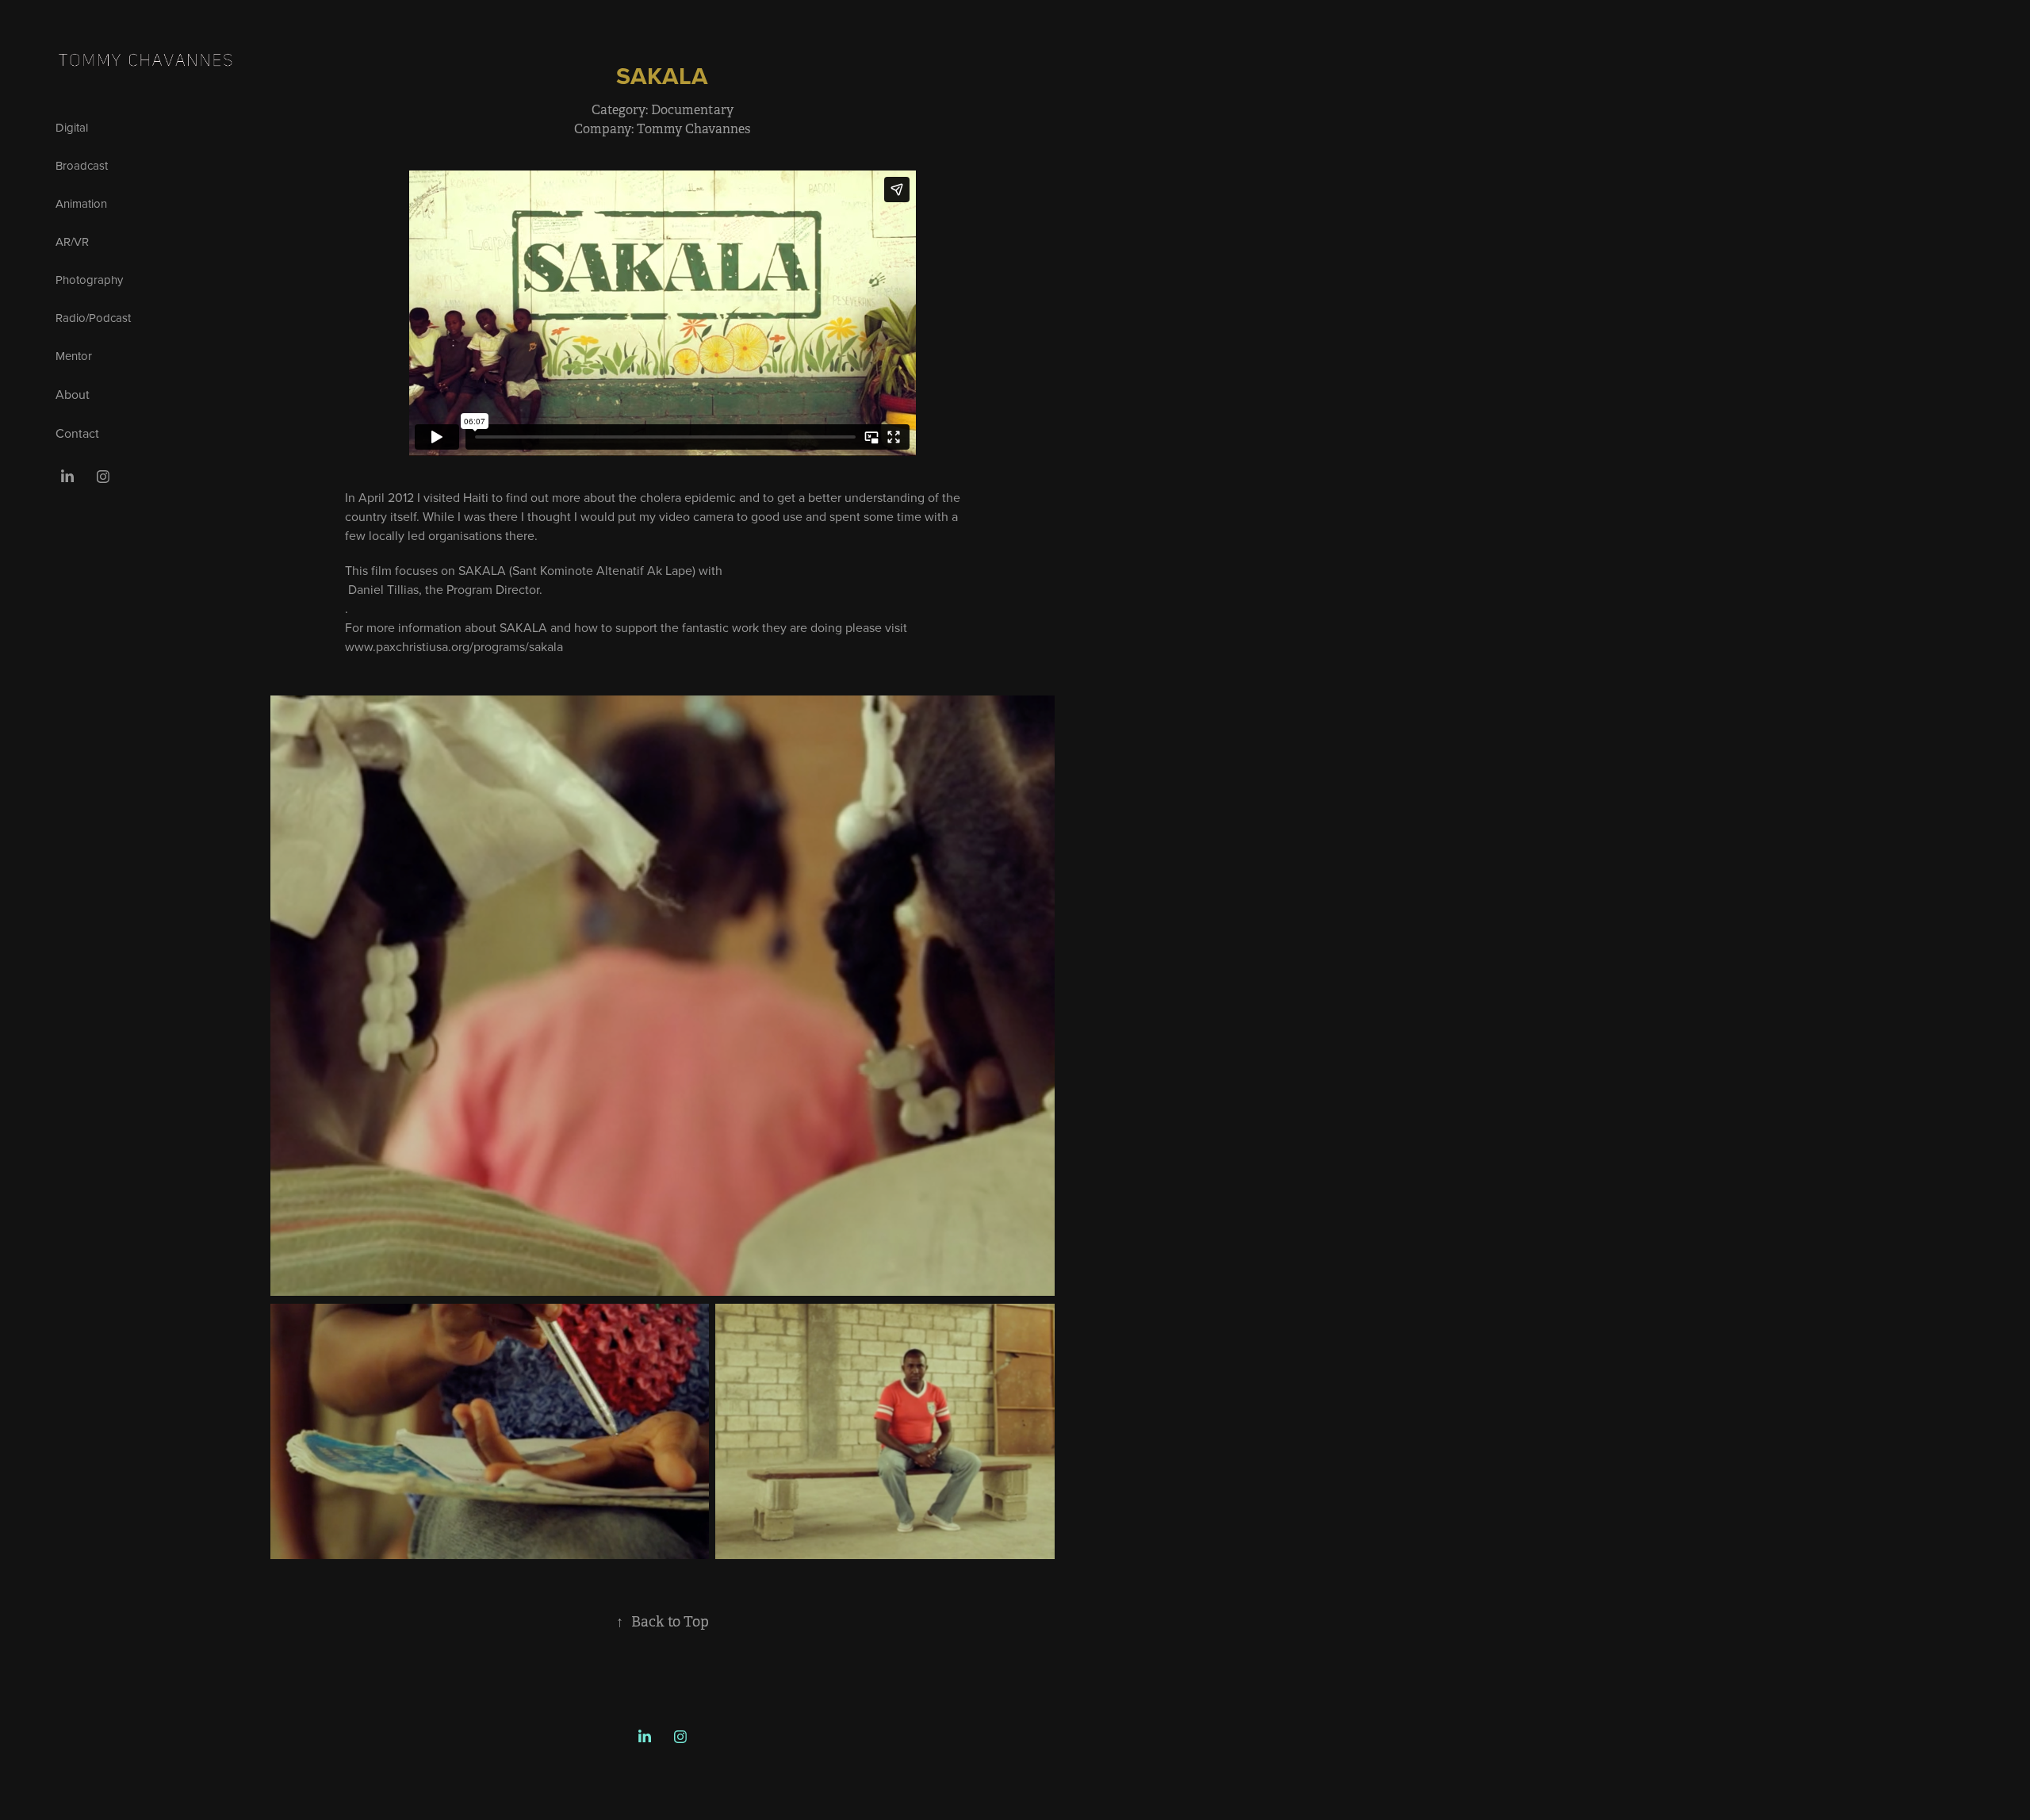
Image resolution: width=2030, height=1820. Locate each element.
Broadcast (82, 165)
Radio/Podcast (93, 318)
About (73, 394)
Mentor (74, 356)
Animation (81, 203)
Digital (72, 127)
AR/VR (72, 241)
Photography (89, 280)
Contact (77, 433)
